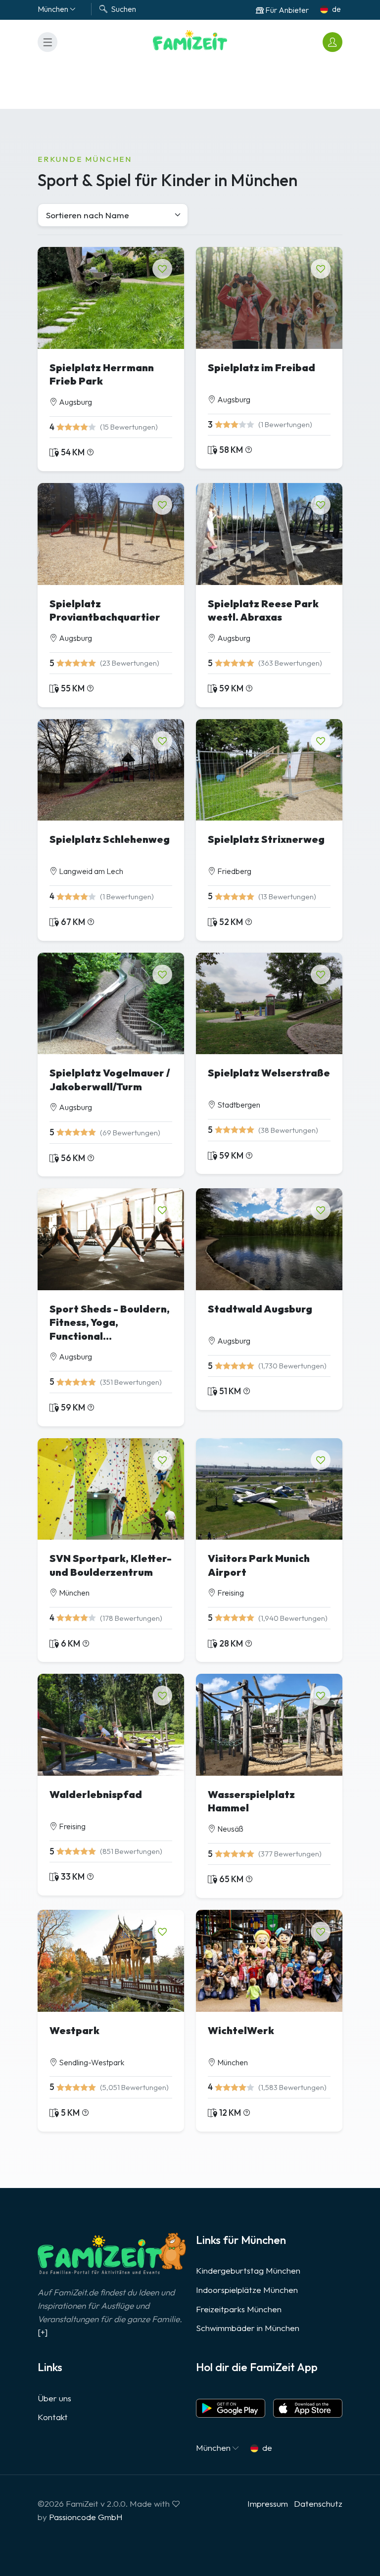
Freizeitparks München (239, 2309)
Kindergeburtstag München (248, 2270)
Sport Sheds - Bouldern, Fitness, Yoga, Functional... (110, 1322)
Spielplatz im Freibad (261, 367)
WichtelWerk (241, 2030)
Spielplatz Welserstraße (269, 1073)
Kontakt (53, 2417)
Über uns (54, 2398)
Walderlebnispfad (96, 1794)
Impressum (268, 2503)
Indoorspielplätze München (247, 2290)
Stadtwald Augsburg (260, 1309)
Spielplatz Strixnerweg (266, 839)
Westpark (74, 2030)
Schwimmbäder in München (248, 2328)
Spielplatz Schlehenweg (110, 839)
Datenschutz (318, 2503)
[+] (43, 2332)
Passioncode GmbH (86, 2517)
